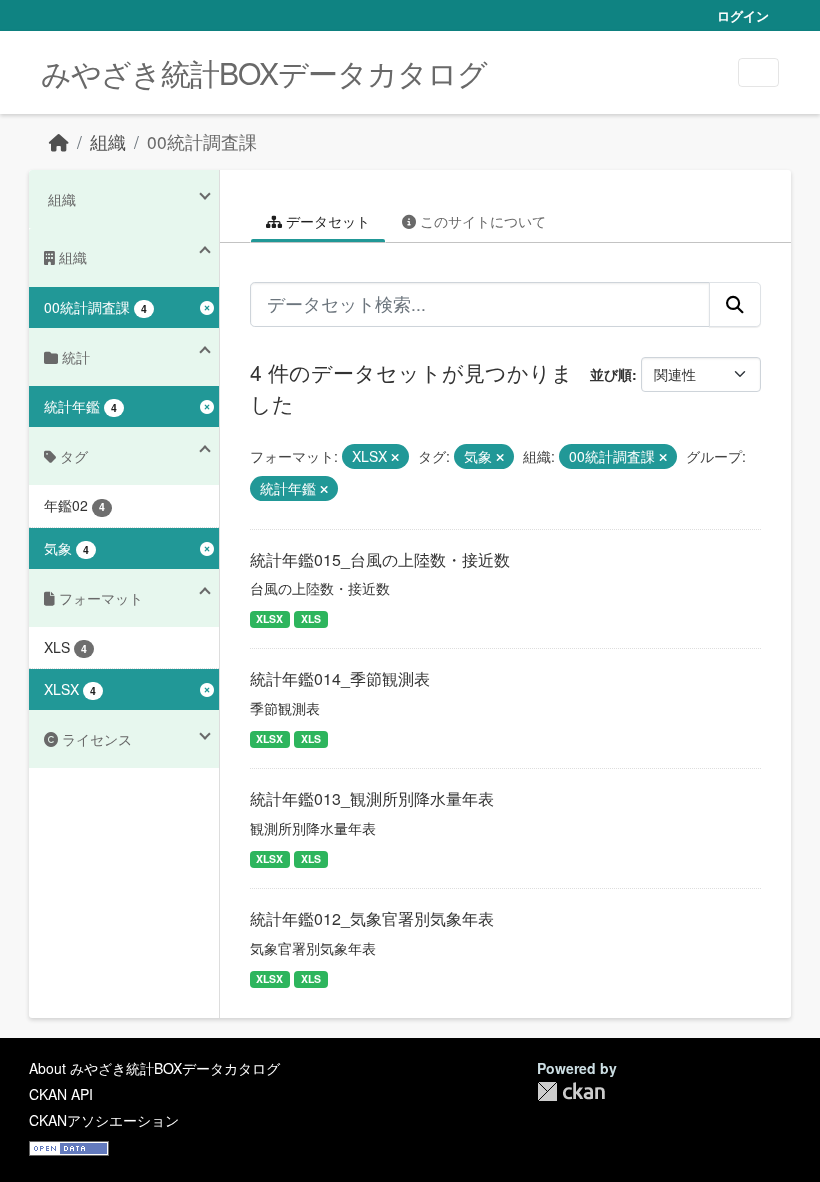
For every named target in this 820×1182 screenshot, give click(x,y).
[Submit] (735, 304)
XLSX (269, 618)
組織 (108, 141)
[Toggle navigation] (758, 72)
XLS (311, 618)
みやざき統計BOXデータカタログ (264, 72)
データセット (326, 221)
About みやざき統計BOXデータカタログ (154, 1068)
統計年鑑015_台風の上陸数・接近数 (380, 559)
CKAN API (61, 1094)
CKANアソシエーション (104, 1120)
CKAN (571, 1091)
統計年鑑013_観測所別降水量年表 (372, 798)
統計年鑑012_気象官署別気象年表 (372, 918)
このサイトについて (481, 221)
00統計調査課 (202, 141)
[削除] (395, 457)
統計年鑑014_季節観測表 (340, 678)
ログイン (743, 15)
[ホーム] (59, 141)
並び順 (611, 374)
